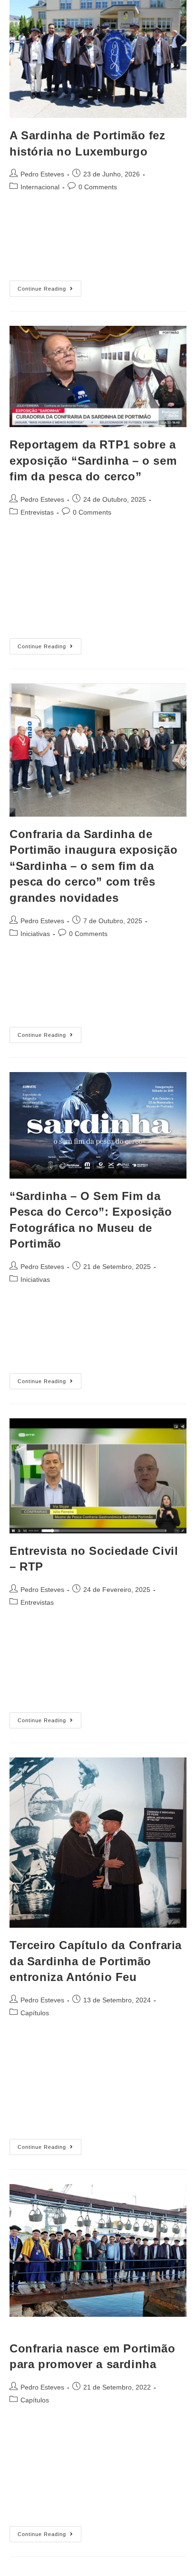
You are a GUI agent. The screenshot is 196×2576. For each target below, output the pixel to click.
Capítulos (35, 2013)
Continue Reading (49, 286)
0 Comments (98, 187)
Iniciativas (35, 934)
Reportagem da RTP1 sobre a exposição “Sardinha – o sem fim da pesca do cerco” (93, 460)
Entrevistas (37, 512)
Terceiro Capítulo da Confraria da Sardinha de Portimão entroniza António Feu (96, 1961)
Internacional (40, 187)
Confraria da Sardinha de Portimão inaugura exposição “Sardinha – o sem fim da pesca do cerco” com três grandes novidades (93, 866)
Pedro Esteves (42, 174)
